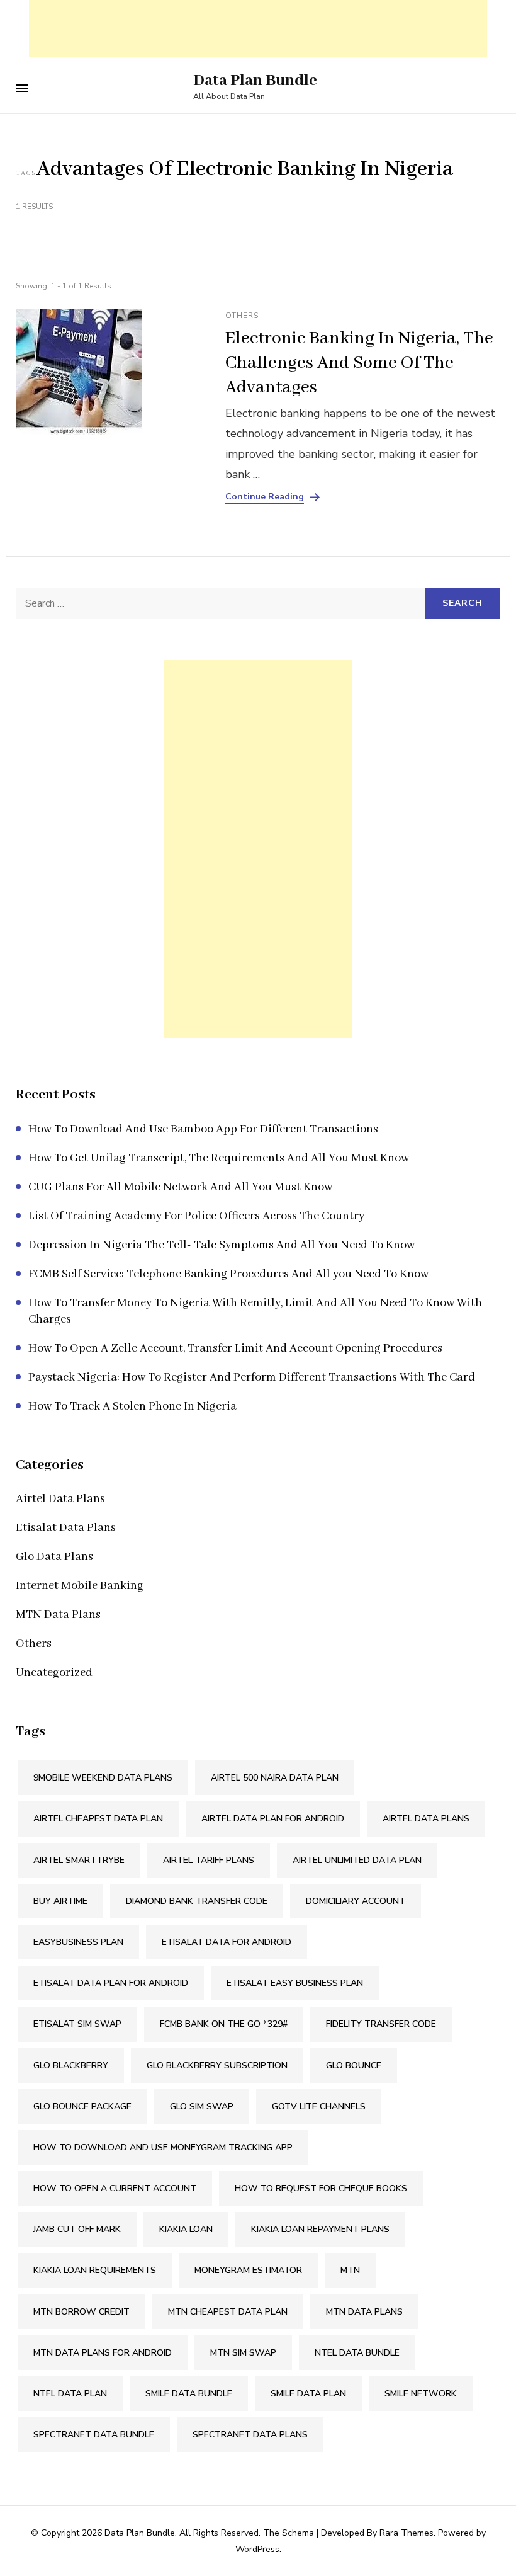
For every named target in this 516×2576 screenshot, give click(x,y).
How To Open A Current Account (115, 2188)
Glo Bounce (354, 2066)
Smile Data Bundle (189, 2394)
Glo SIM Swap (202, 2106)
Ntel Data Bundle (357, 2353)
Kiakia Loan (186, 2229)
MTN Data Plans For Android (103, 2353)
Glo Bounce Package (82, 2106)
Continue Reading (265, 497)
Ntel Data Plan (70, 2394)
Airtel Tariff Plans (209, 1860)
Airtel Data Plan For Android (273, 1819)
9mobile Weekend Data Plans (103, 1778)
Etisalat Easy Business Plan (295, 1983)
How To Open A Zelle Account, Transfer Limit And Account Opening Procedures (235, 1348)
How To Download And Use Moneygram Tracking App (163, 2147)
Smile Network (421, 2394)
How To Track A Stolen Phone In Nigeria (132, 1406)
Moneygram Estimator (248, 2270)
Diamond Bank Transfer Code (197, 1901)
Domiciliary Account (356, 1901)
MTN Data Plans (58, 1615)
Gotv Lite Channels (319, 2106)
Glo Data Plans (54, 1557)
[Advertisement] (258, 28)
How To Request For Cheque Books (321, 2188)
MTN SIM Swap (243, 2353)
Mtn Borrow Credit (81, 2312)
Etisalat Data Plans (66, 1528)
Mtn (350, 2270)
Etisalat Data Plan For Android (111, 1983)
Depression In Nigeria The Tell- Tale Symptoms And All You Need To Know (222, 1245)
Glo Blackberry (71, 2066)
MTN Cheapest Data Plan (228, 2312)
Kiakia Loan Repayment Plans (320, 2229)
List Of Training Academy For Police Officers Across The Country (196, 1216)
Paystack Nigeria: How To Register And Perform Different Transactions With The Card (252, 1377)
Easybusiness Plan (78, 1942)
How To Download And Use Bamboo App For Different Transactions (203, 1129)
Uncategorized (54, 1673)
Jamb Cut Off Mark (77, 2229)
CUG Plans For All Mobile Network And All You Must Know (180, 1187)
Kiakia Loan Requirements (95, 2270)
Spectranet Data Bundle (94, 2435)
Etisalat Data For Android (227, 1942)
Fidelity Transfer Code (381, 2024)
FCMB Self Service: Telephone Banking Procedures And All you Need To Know (228, 1274)
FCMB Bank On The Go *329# (224, 2024)
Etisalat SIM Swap (77, 2024)
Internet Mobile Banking (80, 1586)
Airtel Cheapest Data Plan (98, 1819)
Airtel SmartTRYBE (79, 1860)
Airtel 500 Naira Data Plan (275, 1778)
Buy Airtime (60, 1901)
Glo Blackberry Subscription (217, 2066)
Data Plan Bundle (255, 81)
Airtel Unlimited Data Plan (357, 1860)
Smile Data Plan (308, 2394)
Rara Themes (407, 2533)
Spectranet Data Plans (250, 2435)
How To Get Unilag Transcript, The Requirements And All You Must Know (219, 1158)
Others (242, 316)
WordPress (257, 2549)
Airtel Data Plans (60, 1499)
